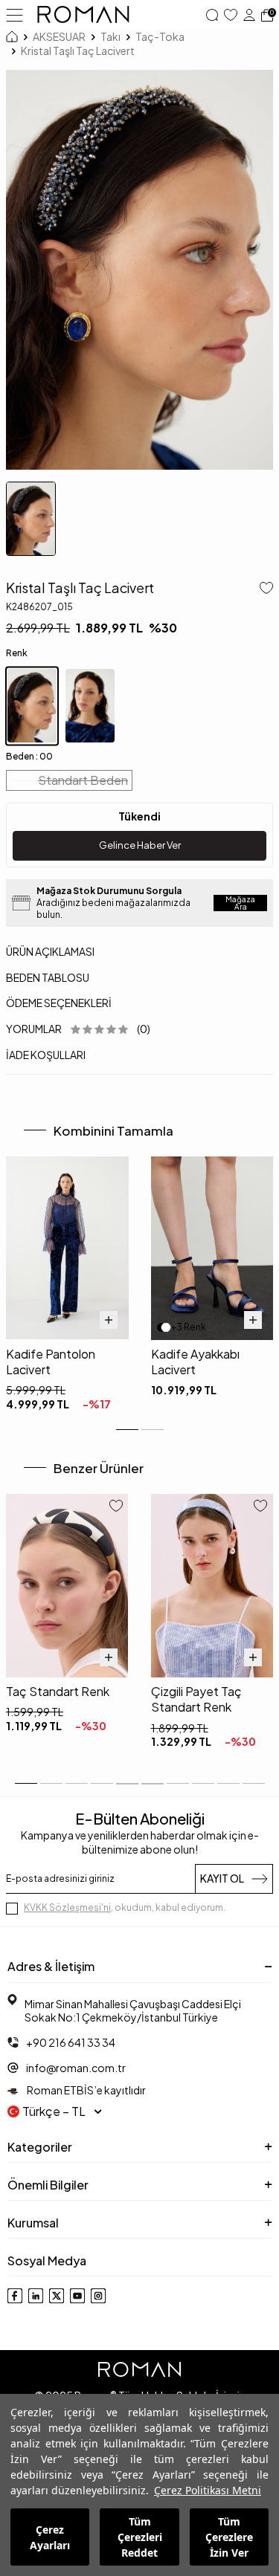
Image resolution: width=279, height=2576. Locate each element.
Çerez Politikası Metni (208, 2490)
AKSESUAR (59, 36)
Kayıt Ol (222, 1878)
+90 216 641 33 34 (71, 2042)
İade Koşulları (46, 1055)
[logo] (83, 15)
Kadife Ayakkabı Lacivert (195, 1362)
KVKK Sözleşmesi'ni (67, 1907)
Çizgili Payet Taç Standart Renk (196, 1699)
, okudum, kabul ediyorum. (125, 1907)
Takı (110, 36)
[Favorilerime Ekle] (116, 1507)
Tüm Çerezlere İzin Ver (229, 2537)
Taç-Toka (160, 36)
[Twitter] (57, 2296)
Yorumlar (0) (78, 1029)
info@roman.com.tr (76, 2068)
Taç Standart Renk (58, 1691)
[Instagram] (98, 2296)
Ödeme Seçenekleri (59, 1003)
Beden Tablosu (48, 977)
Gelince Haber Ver (140, 845)
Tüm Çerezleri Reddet (140, 2537)
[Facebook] (15, 2296)
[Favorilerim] (231, 15)
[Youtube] (77, 2296)
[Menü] (15, 14)
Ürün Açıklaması (50, 951)
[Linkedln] (36, 2296)
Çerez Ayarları (50, 2537)
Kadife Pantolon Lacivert (51, 1362)
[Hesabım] (249, 15)
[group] (139, 270)
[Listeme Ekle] (263, 589)
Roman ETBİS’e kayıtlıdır (86, 2090)
